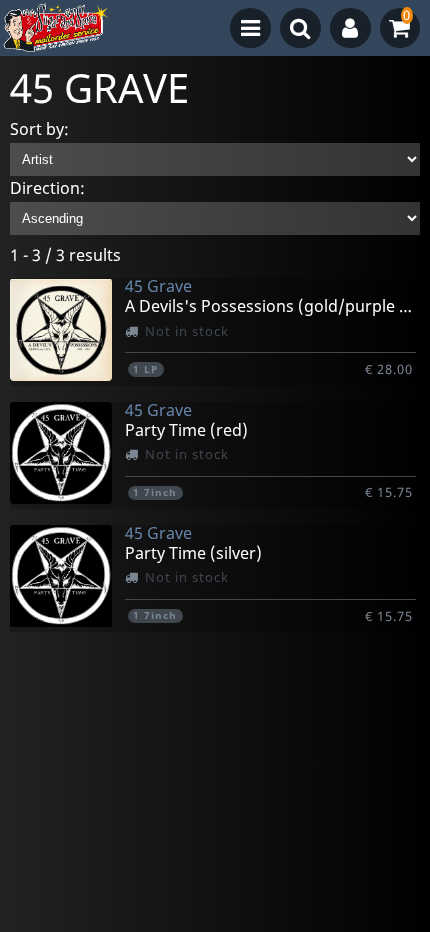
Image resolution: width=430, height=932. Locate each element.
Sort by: (39, 129)
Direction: (47, 188)
